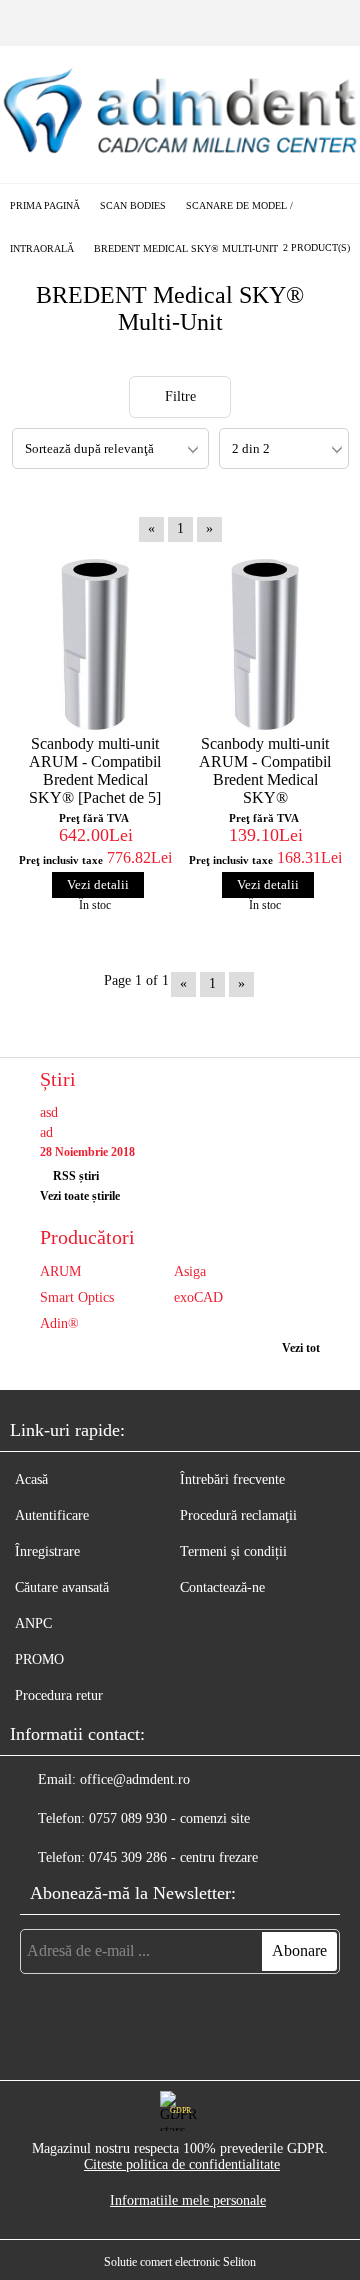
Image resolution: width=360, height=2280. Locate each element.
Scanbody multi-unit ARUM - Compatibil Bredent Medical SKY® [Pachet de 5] (95, 770)
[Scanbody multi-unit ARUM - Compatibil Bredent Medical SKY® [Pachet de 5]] (95, 644)
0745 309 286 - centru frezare (173, 1857)
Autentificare (52, 1515)
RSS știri (76, 1176)
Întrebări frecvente (232, 1479)
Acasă (31, 1479)
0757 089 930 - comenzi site (169, 1818)
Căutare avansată (62, 1587)
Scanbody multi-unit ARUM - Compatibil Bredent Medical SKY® (265, 770)
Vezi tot (301, 1348)
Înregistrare (47, 1551)
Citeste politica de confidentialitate (182, 2164)
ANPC (33, 1623)
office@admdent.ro (135, 1779)
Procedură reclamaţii (238, 1515)
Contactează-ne (222, 1587)
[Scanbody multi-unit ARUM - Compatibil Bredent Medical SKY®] (265, 644)
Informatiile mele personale (188, 2200)
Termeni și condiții (233, 1551)
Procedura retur (59, 1695)
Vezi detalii (98, 884)
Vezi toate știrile (80, 1196)
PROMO (39, 1659)
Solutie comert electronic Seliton (180, 2262)
